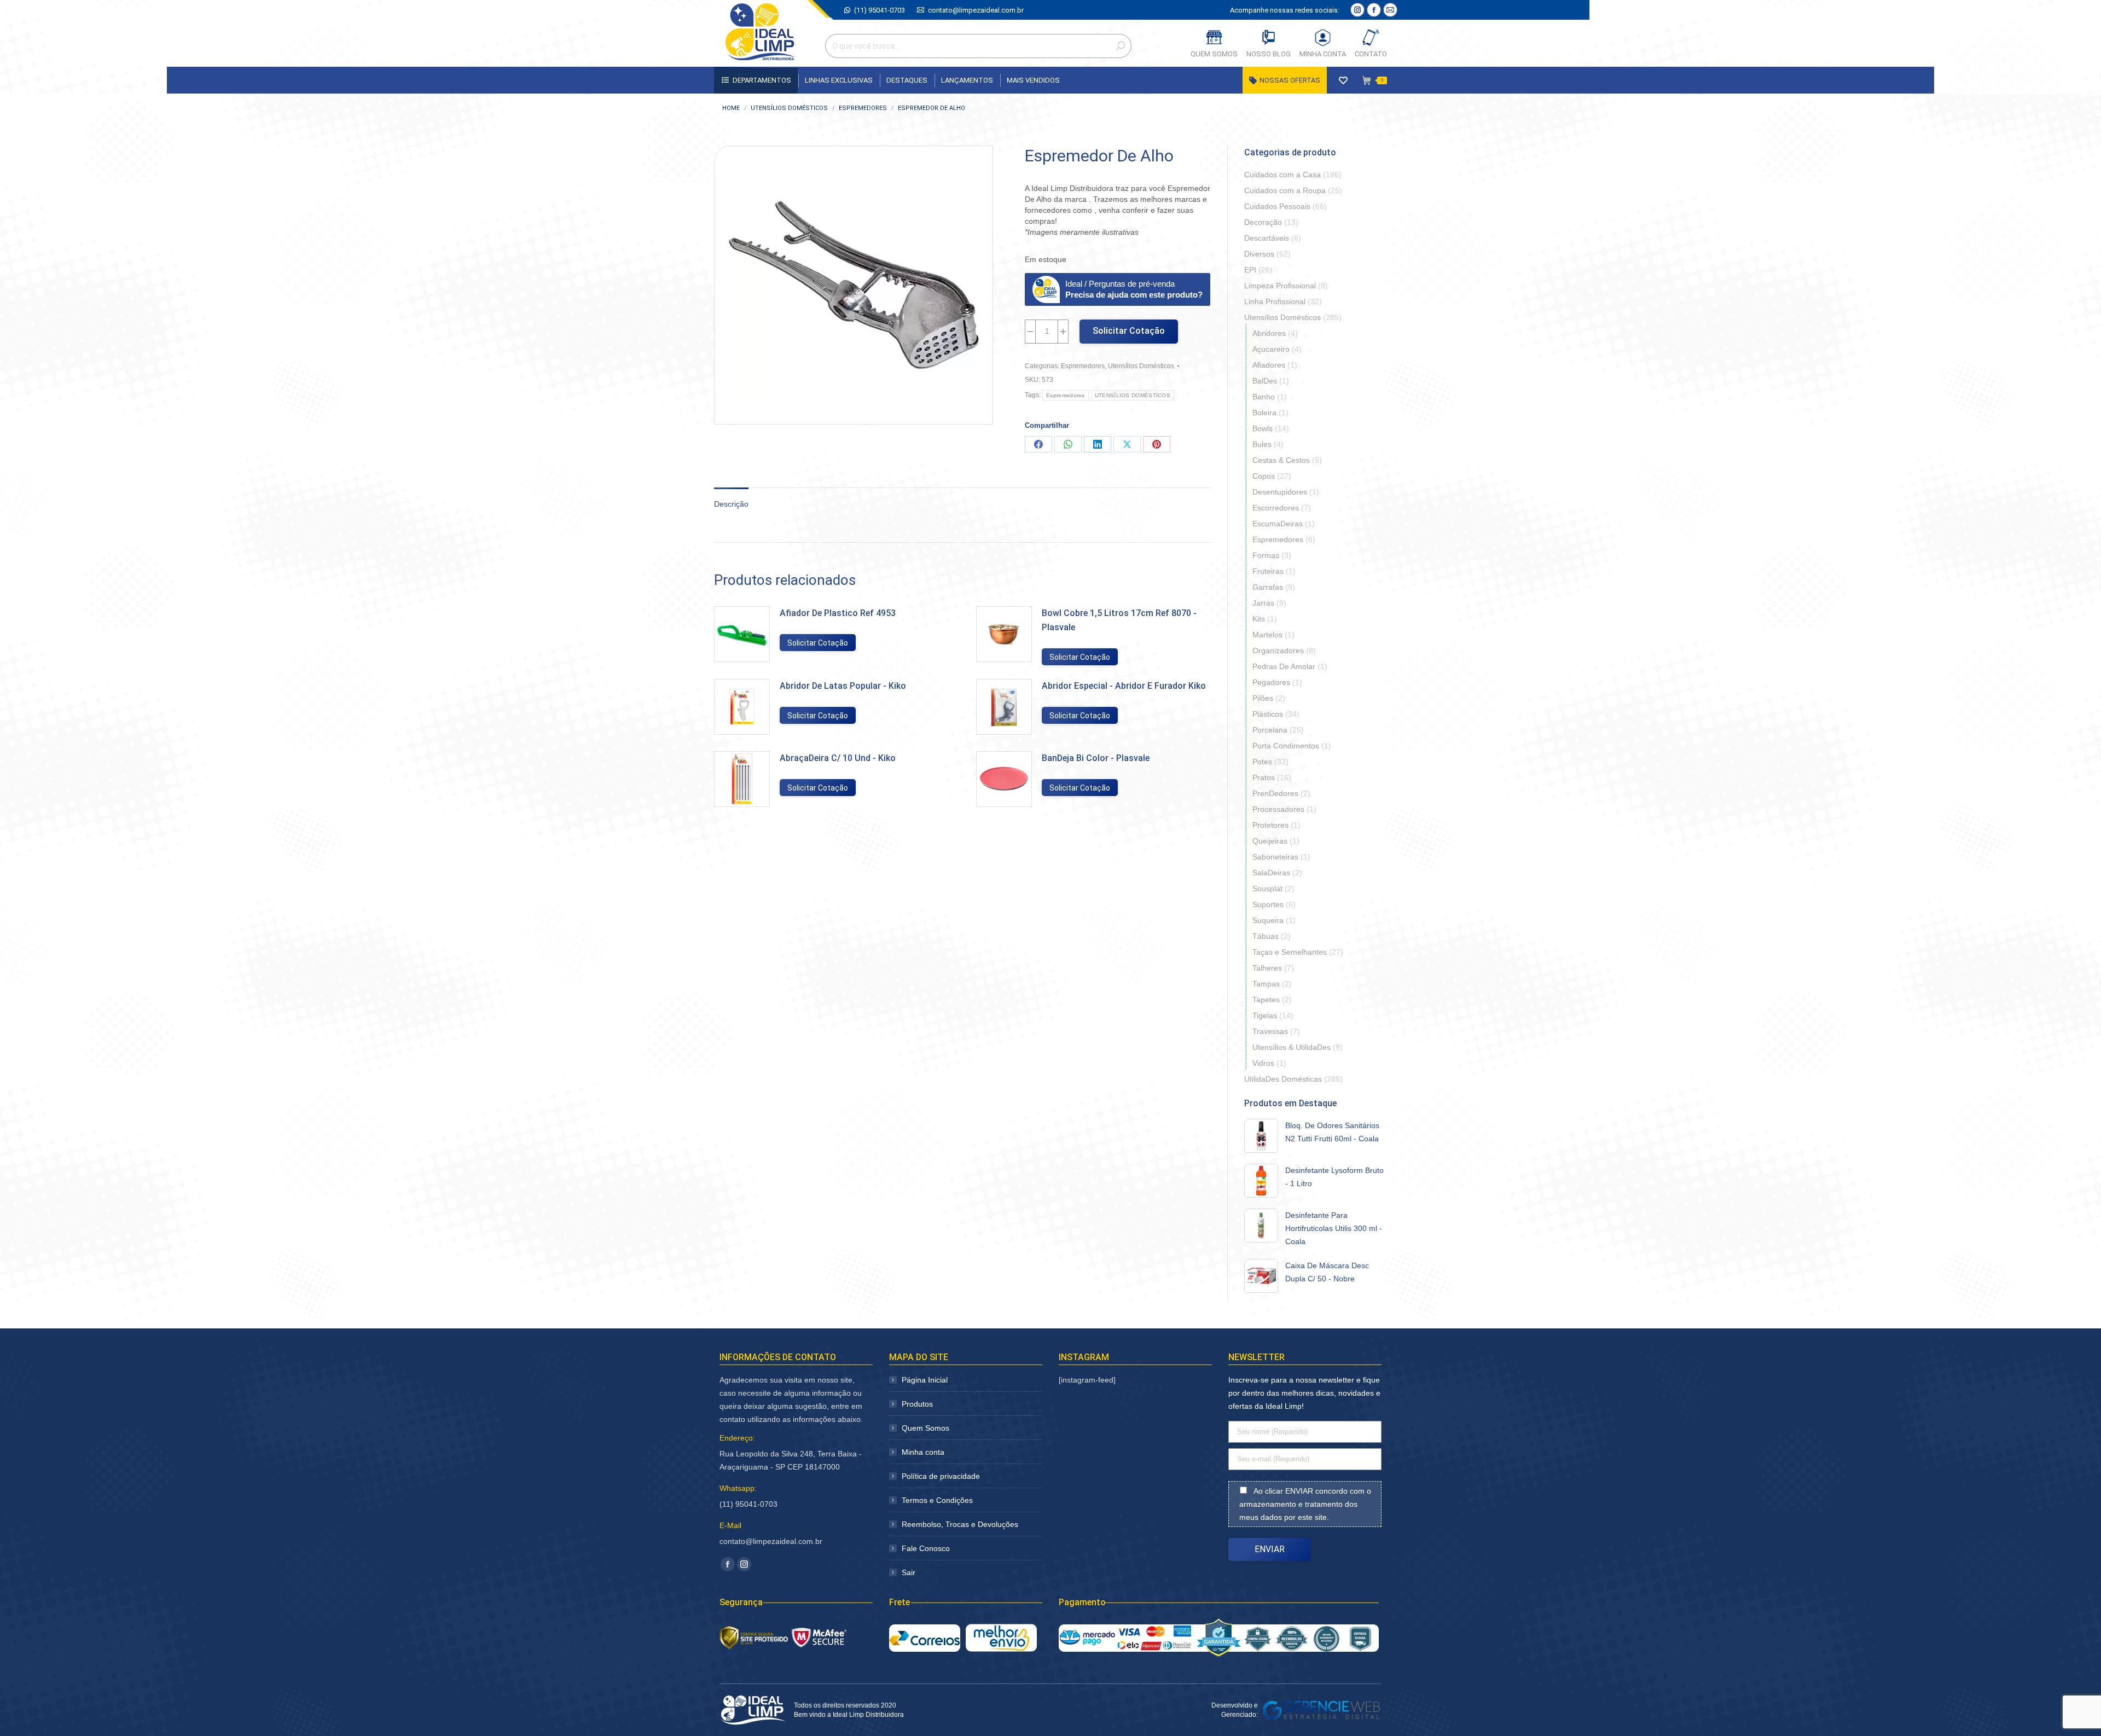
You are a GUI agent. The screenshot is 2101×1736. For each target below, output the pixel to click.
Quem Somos (925, 1428)
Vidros (1263, 1063)
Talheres (1267, 968)
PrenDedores (1275, 793)
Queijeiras (1270, 841)
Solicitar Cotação (1129, 331)
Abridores (1269, 333)
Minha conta (923, 1452)
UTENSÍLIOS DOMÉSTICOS (1133, 395)
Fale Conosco (926, 1548)
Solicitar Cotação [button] (818, 643)
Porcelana (1270, 730)
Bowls (1263, 428)
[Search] (1121, 46)
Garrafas (1268, 587)
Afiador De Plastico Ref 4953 (838, 613)
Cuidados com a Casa (1282, 175)
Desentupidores (1280, 492)
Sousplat (1267, 889)
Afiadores (1269, 365)
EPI (1250, 270)
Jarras (1263, 603)
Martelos (1267, 635)
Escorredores (1276, 508)
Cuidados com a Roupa (1285, 190)
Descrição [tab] (731, 504)
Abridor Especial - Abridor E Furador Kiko (1124, 686)
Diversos (1259, 254)
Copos (1264, 476)
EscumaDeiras (1278, 524)
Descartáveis (1267, 238)
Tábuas (1266, 936)
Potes (1262, 762)
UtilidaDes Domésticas (1283, 1079)
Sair (909, 1572)
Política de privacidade (941, 1476)
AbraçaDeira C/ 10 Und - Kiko (838, 758)
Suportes (1268, 904)
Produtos (917, 1404)
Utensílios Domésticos (1141, 366)
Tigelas (1265, 1015)
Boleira (1264, 413)
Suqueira (1268, 920)
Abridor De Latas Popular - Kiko (843, 686)
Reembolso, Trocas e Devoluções (960, 1524)
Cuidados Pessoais (1277, 206)
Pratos (1264, 777)
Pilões (1263, 698)
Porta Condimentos (1286, 746)
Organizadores (1278, 651)
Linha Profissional (1275, 301)
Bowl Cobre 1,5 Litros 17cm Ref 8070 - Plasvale (1119, 620)
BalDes (1265, 381)
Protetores (1270, 825)
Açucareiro (1271, 349)
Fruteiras (1268, 571)
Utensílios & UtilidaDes (1292, 1047)
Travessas (1270, 1031)
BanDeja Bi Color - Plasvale (1096, 758)
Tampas (1266, 984)
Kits (1259, 619)
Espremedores (1083, 366)
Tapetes (1266, 1000)
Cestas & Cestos (1281, 460)
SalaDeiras (1271, 873)
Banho (1264, 397)
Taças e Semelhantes (1290, 952)
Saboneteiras (1275, 857)
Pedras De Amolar (1284, 666)
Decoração (1263, 222)
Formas (1266, 555)
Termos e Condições (937, 1500)
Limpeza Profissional (1280, 286)
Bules (1262, 444)
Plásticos (1268, 714)
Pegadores (1271, 682)
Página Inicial (925, 1380)
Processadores (1278, 809)
